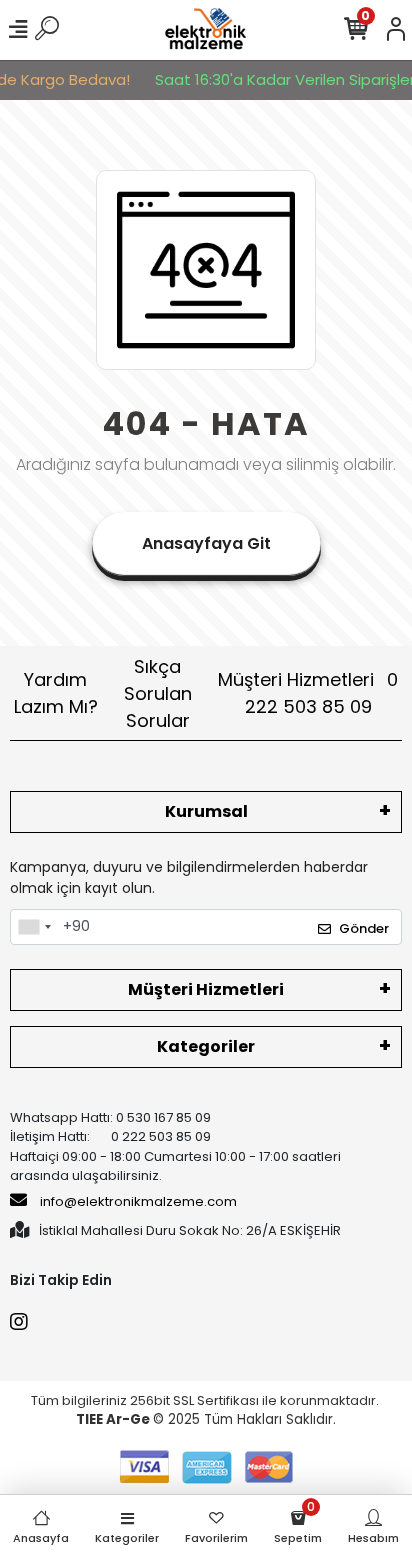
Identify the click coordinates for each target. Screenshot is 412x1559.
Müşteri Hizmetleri (308, 693)
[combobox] (34, 927)
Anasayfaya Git (206, 543)
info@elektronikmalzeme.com (138, 1201)
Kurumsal (206, 811)
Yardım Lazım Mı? (56, 693)
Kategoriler (206, 1046)
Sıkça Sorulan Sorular (158, 693)
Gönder (364, 928)
